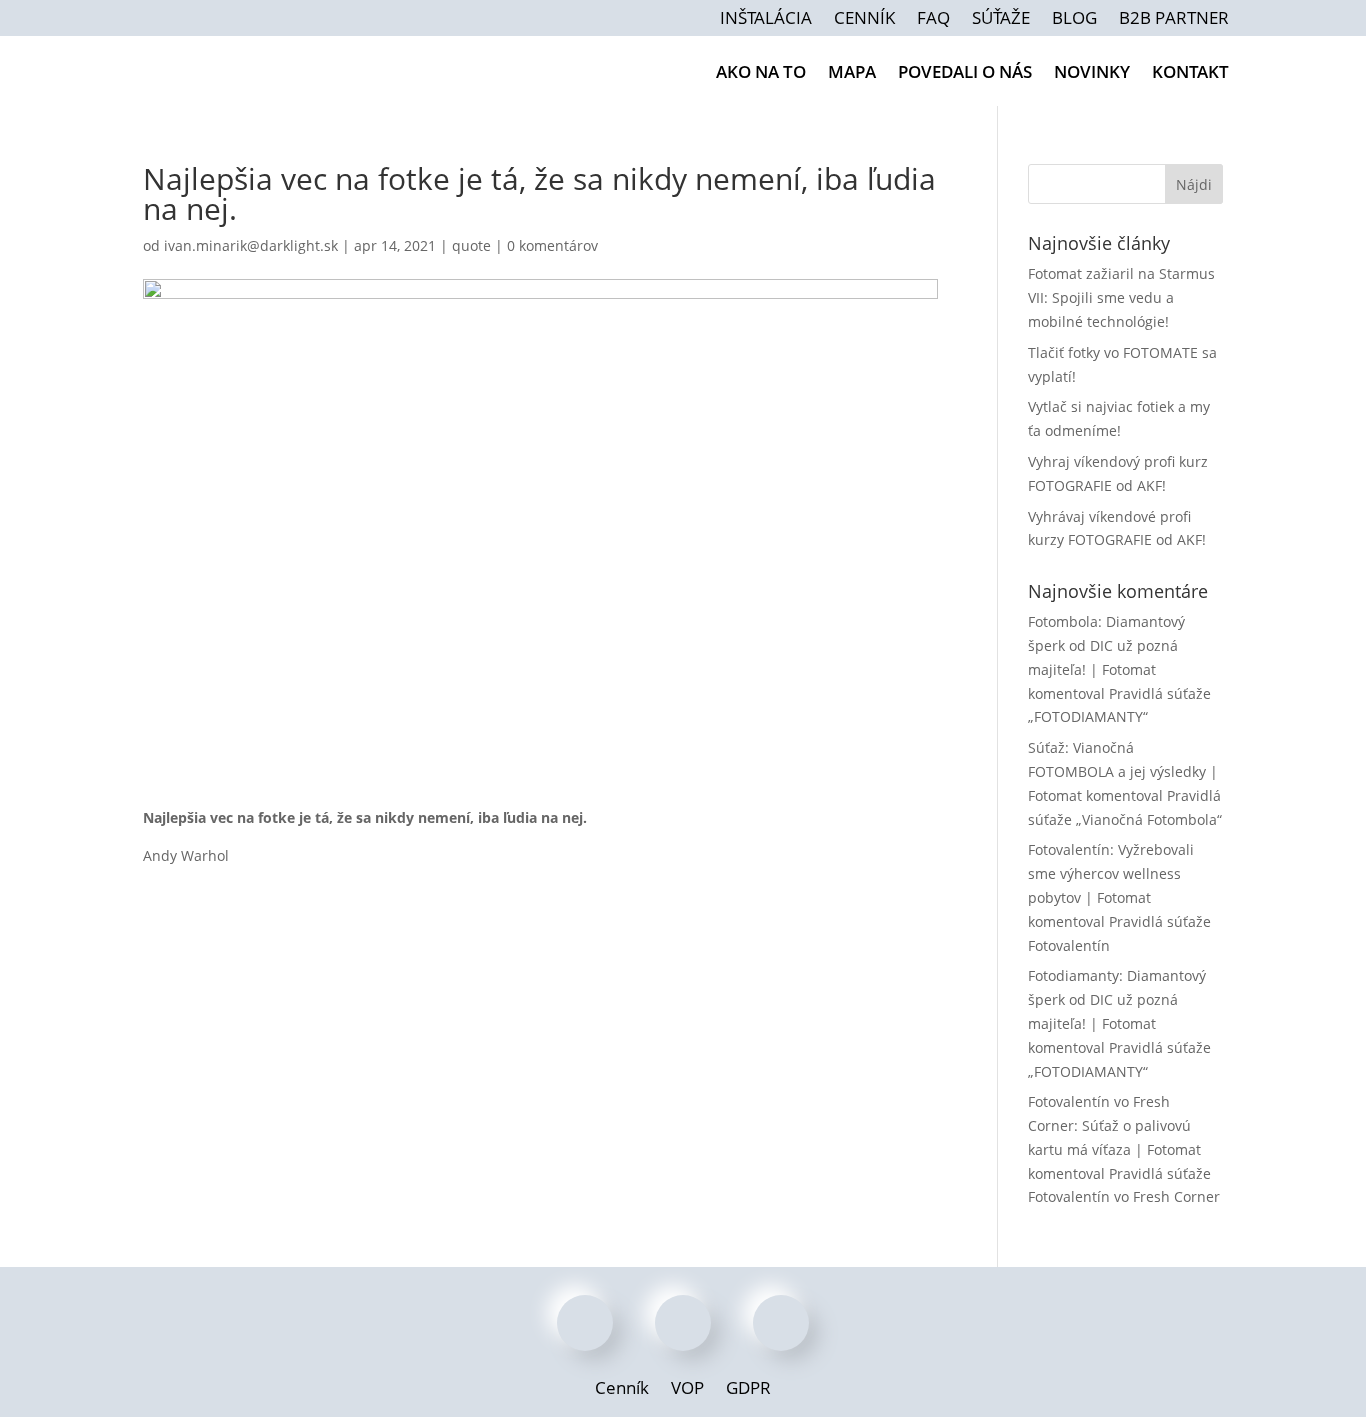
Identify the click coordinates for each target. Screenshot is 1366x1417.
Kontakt (1190, 74)
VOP (687, 1390)
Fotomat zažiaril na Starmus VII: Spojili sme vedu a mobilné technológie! (1121, 297)
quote (471, 245)
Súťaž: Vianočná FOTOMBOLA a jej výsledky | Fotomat (1123, 771)
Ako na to (761, 74)
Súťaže (1001, 20)
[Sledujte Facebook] (587, 1325)
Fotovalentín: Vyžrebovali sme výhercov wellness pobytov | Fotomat (1111, 873)
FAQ (933, 20)
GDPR (748, 1390)
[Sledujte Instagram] (685, 1325)
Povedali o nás (965, 74)
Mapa (852, 74)
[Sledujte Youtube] (783, 1325)
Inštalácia (766, 20)
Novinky (1092, 74)
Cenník (864, 20)
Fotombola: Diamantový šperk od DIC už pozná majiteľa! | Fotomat (1106, 645)
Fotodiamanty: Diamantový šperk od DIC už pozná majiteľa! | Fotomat (1117, 999)
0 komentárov (552, 245)
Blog (1074, 20)
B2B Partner (1174, 20)
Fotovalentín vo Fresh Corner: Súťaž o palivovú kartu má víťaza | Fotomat (1114, 1125)
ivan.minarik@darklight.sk (251, 245)
